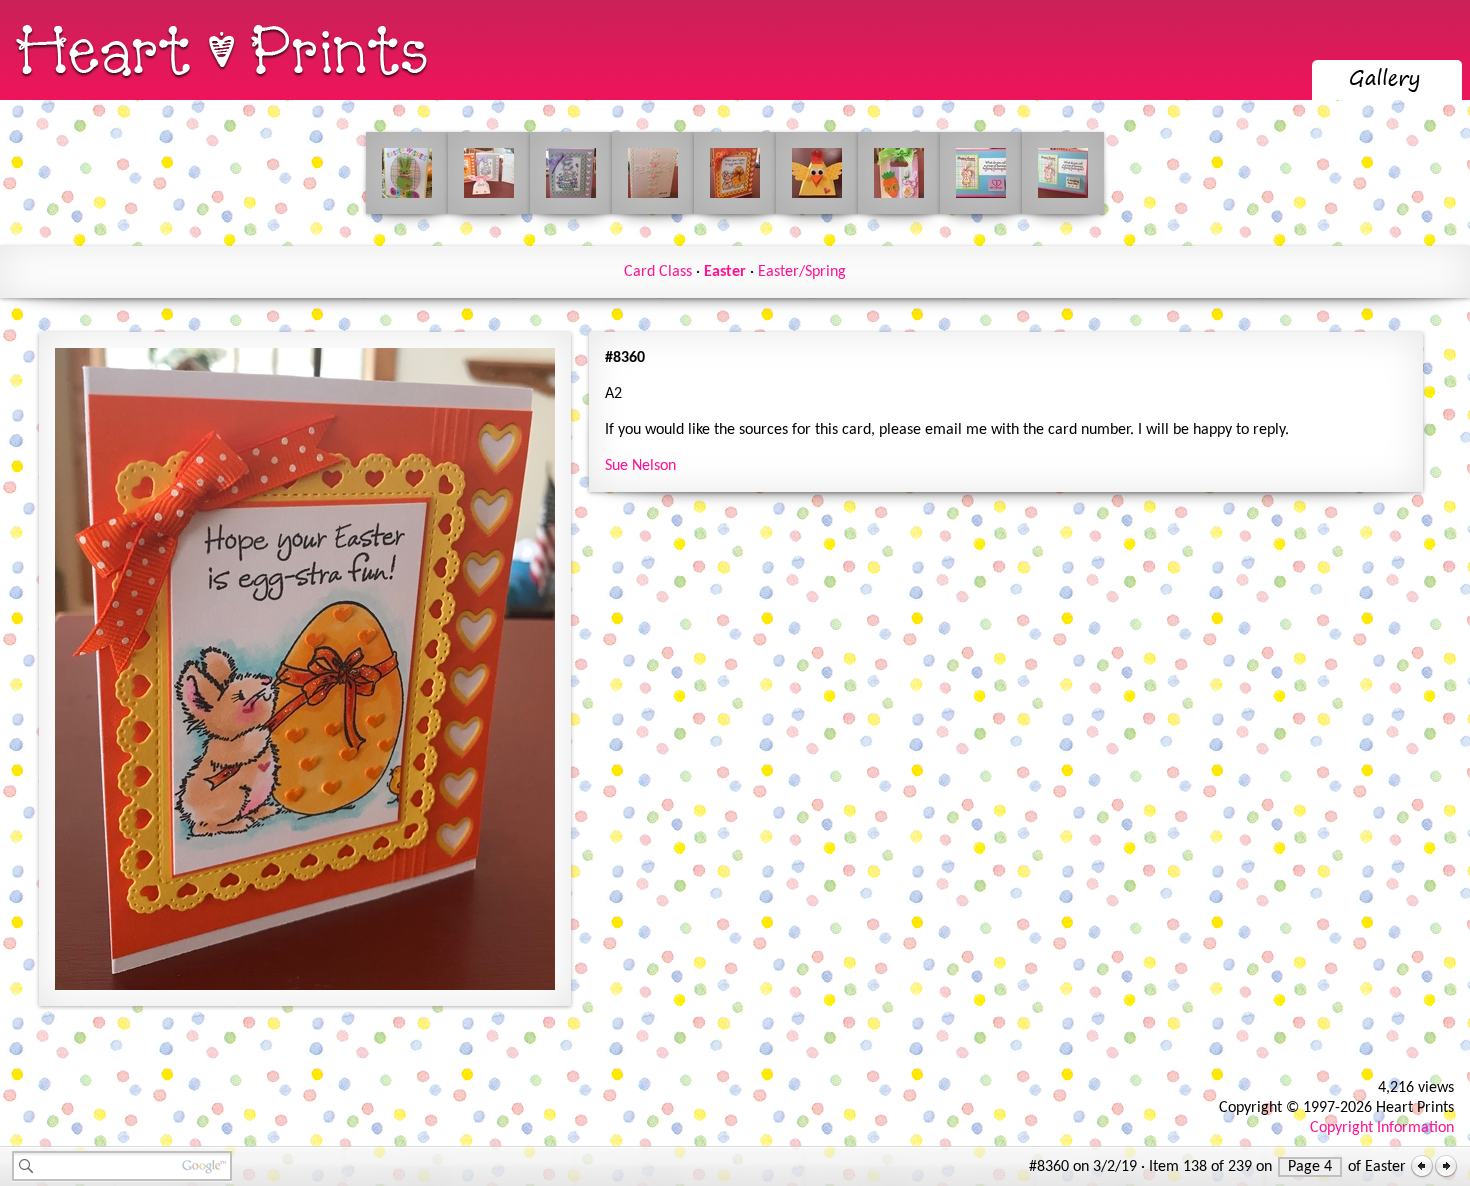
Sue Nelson (640, 466)
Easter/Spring (802, 272)
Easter (725, 272)
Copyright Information (1382, 1128)
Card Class (658, 272)
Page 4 (1310, 1167)
